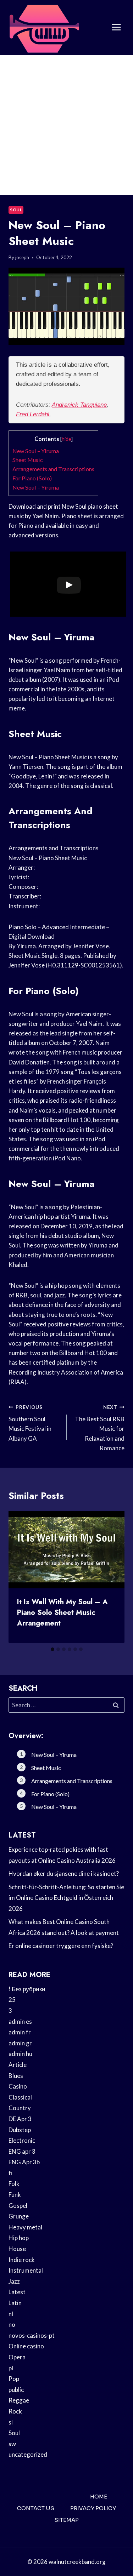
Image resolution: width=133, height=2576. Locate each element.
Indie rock (22, 2260)
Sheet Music (28, 460)
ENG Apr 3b (24, 2162)
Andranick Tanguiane (79, 405)
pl (11, 2368)
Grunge (19, 2216)
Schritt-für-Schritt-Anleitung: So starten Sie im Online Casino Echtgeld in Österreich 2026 (66, 1898)
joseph (22, 257)
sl (11, 2422)
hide (66, 439)
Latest (17, 2292)
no (12, 2324)
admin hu (20, 2054)
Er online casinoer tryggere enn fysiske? (61, 1946)
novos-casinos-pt (32, 2335)
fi (10, 2173)
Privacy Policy (93, 2508)
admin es (20, 2021)
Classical (20, 2097)
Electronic (22, 2140)
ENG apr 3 (22, 2151)
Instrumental (26, 2270)
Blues (16, 2076)
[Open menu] (116, 27)
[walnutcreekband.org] (44, 27)
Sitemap (66, 2520)
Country (20, 2108)
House (17, 2249)
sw (12, 2444)
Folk (14, 2184)
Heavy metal (25, 2227)
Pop (14, 2379)
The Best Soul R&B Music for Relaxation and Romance (100, 1428)
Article (18, 2065)
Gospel (18, 2206)
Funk (15, 2195)
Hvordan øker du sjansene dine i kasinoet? (64, 1874)
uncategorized (28, 2454)
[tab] (52, 1649)
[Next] (113, 1577)
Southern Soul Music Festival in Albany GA (30, 1423)
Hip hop (19, 2238)
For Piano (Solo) (32, 478)
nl (11, 2314)
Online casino (26, 2346)
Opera (17, 2357)
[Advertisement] (66, 125)
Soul (16, 210)
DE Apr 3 (20, 2119)
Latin (15, 2303)
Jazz (14, 2281)
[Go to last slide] (20, 1577)
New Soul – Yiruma (36, 451)
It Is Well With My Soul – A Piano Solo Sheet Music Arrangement (62, 1613)
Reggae (19, 2400)
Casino (18, 2086)
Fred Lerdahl (33, 414)
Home (99, 2497)
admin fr (20, 2032)
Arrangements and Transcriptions (53, 469)
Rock (15, 2411)
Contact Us (36, 2508)
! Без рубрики (27, 1989)
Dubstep (20, 2130)
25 (12, 2000)
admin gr (20, 2043)
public (16, 2390)
